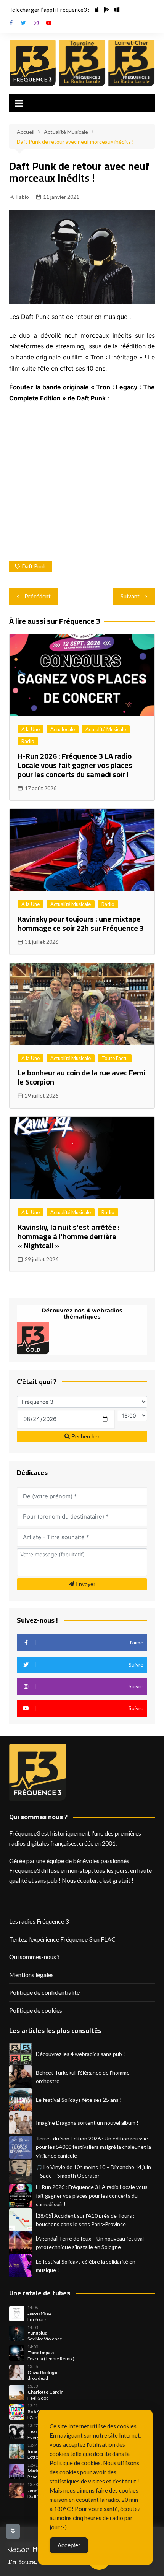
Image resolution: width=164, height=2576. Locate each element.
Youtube (49, 23)
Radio (28, 741)
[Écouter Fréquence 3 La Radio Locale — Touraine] (82, 63)
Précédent (38, 596)
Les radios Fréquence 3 (39, 1921)
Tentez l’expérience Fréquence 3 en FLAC (62, 1939)
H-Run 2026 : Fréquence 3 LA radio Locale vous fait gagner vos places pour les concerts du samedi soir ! (75, 765)
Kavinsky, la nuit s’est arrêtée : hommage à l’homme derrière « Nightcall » (69, 1236)
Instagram (36, 23)
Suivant (130, 596)
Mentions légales (31, 1975)
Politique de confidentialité (44, 1992)
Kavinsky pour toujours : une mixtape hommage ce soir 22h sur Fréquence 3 (81, 923)
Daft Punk (34, 566)
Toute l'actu (115, 1058)
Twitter (24, 23)
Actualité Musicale (106, 729)
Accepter (69, 2545)
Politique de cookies (36, 2010)
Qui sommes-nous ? (35, 1957)
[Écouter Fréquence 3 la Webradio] (33, 63)
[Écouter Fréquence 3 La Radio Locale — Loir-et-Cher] (132, 63)
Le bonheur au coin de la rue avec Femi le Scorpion (81, 1077)
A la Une (31, 729)
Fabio (23, 197)
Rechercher (85, 1436)
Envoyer (85, 1584)
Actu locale (63, 729)
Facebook (11, 23)
